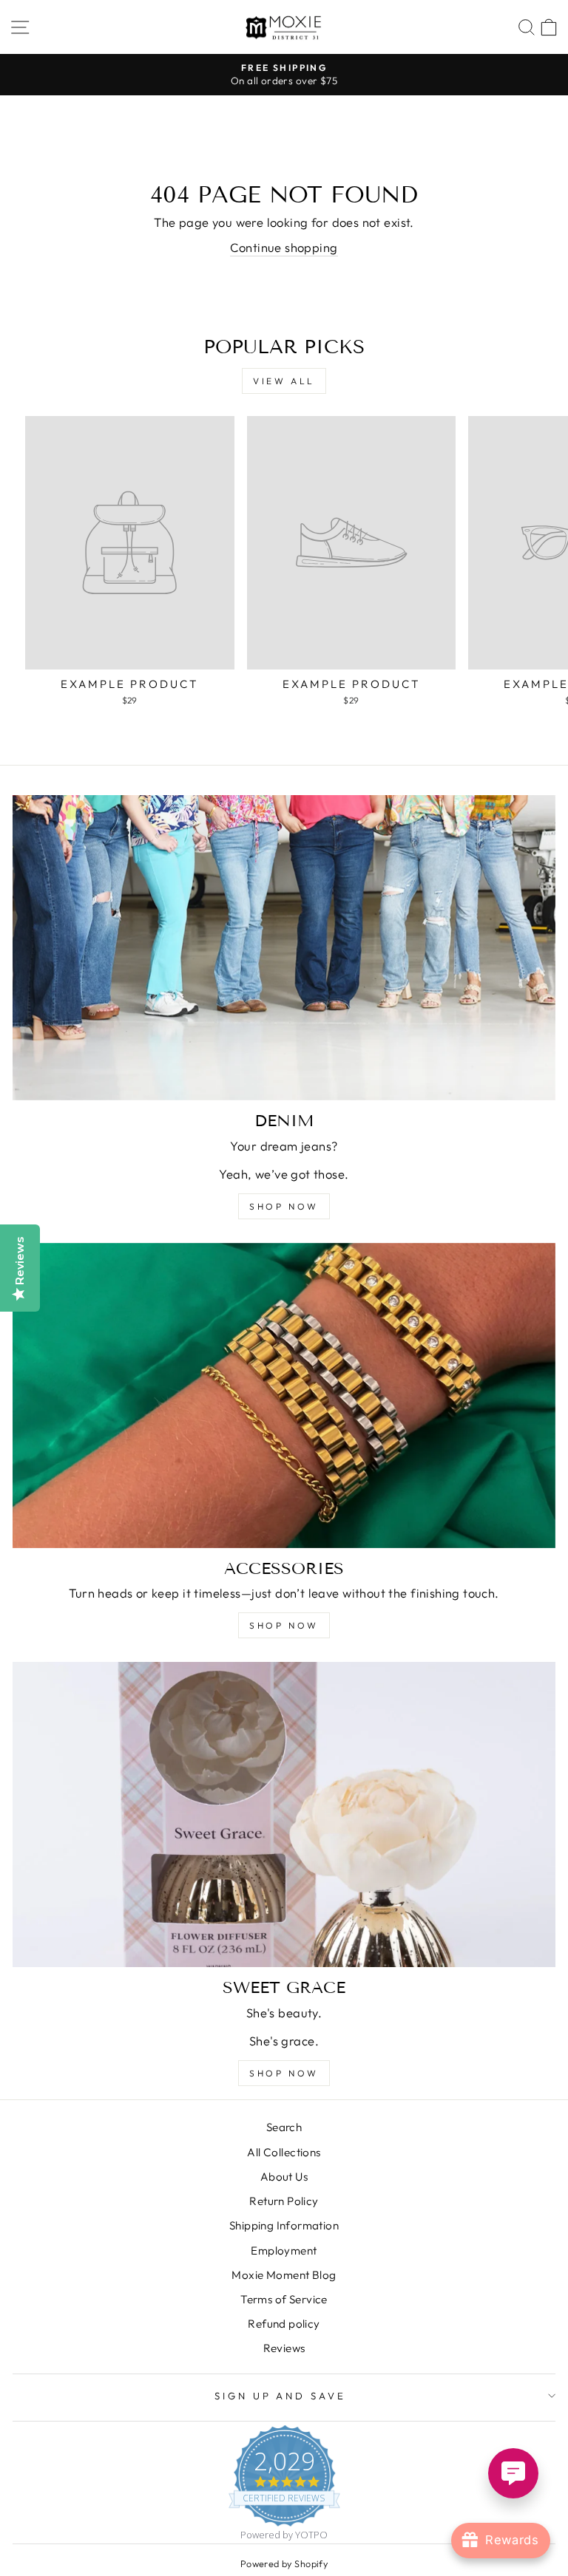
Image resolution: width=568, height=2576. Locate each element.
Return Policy (284, 2201)
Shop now (284, 1206)
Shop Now (284, 2073)
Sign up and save (281, 2396)
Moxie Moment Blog (284, 2275)
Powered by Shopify (284, 2563)
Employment (284, 2250)
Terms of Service (284, 2299)
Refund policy (284, 2324)
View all (284, 381)
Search (284, 2127)
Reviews (284, 2348)
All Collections (284, 2152)
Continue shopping (284, 247)
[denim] (284, 948)
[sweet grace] (284, 1815)
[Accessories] (284, 1396)
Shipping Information (284, 2225)
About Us (284, 2177)
